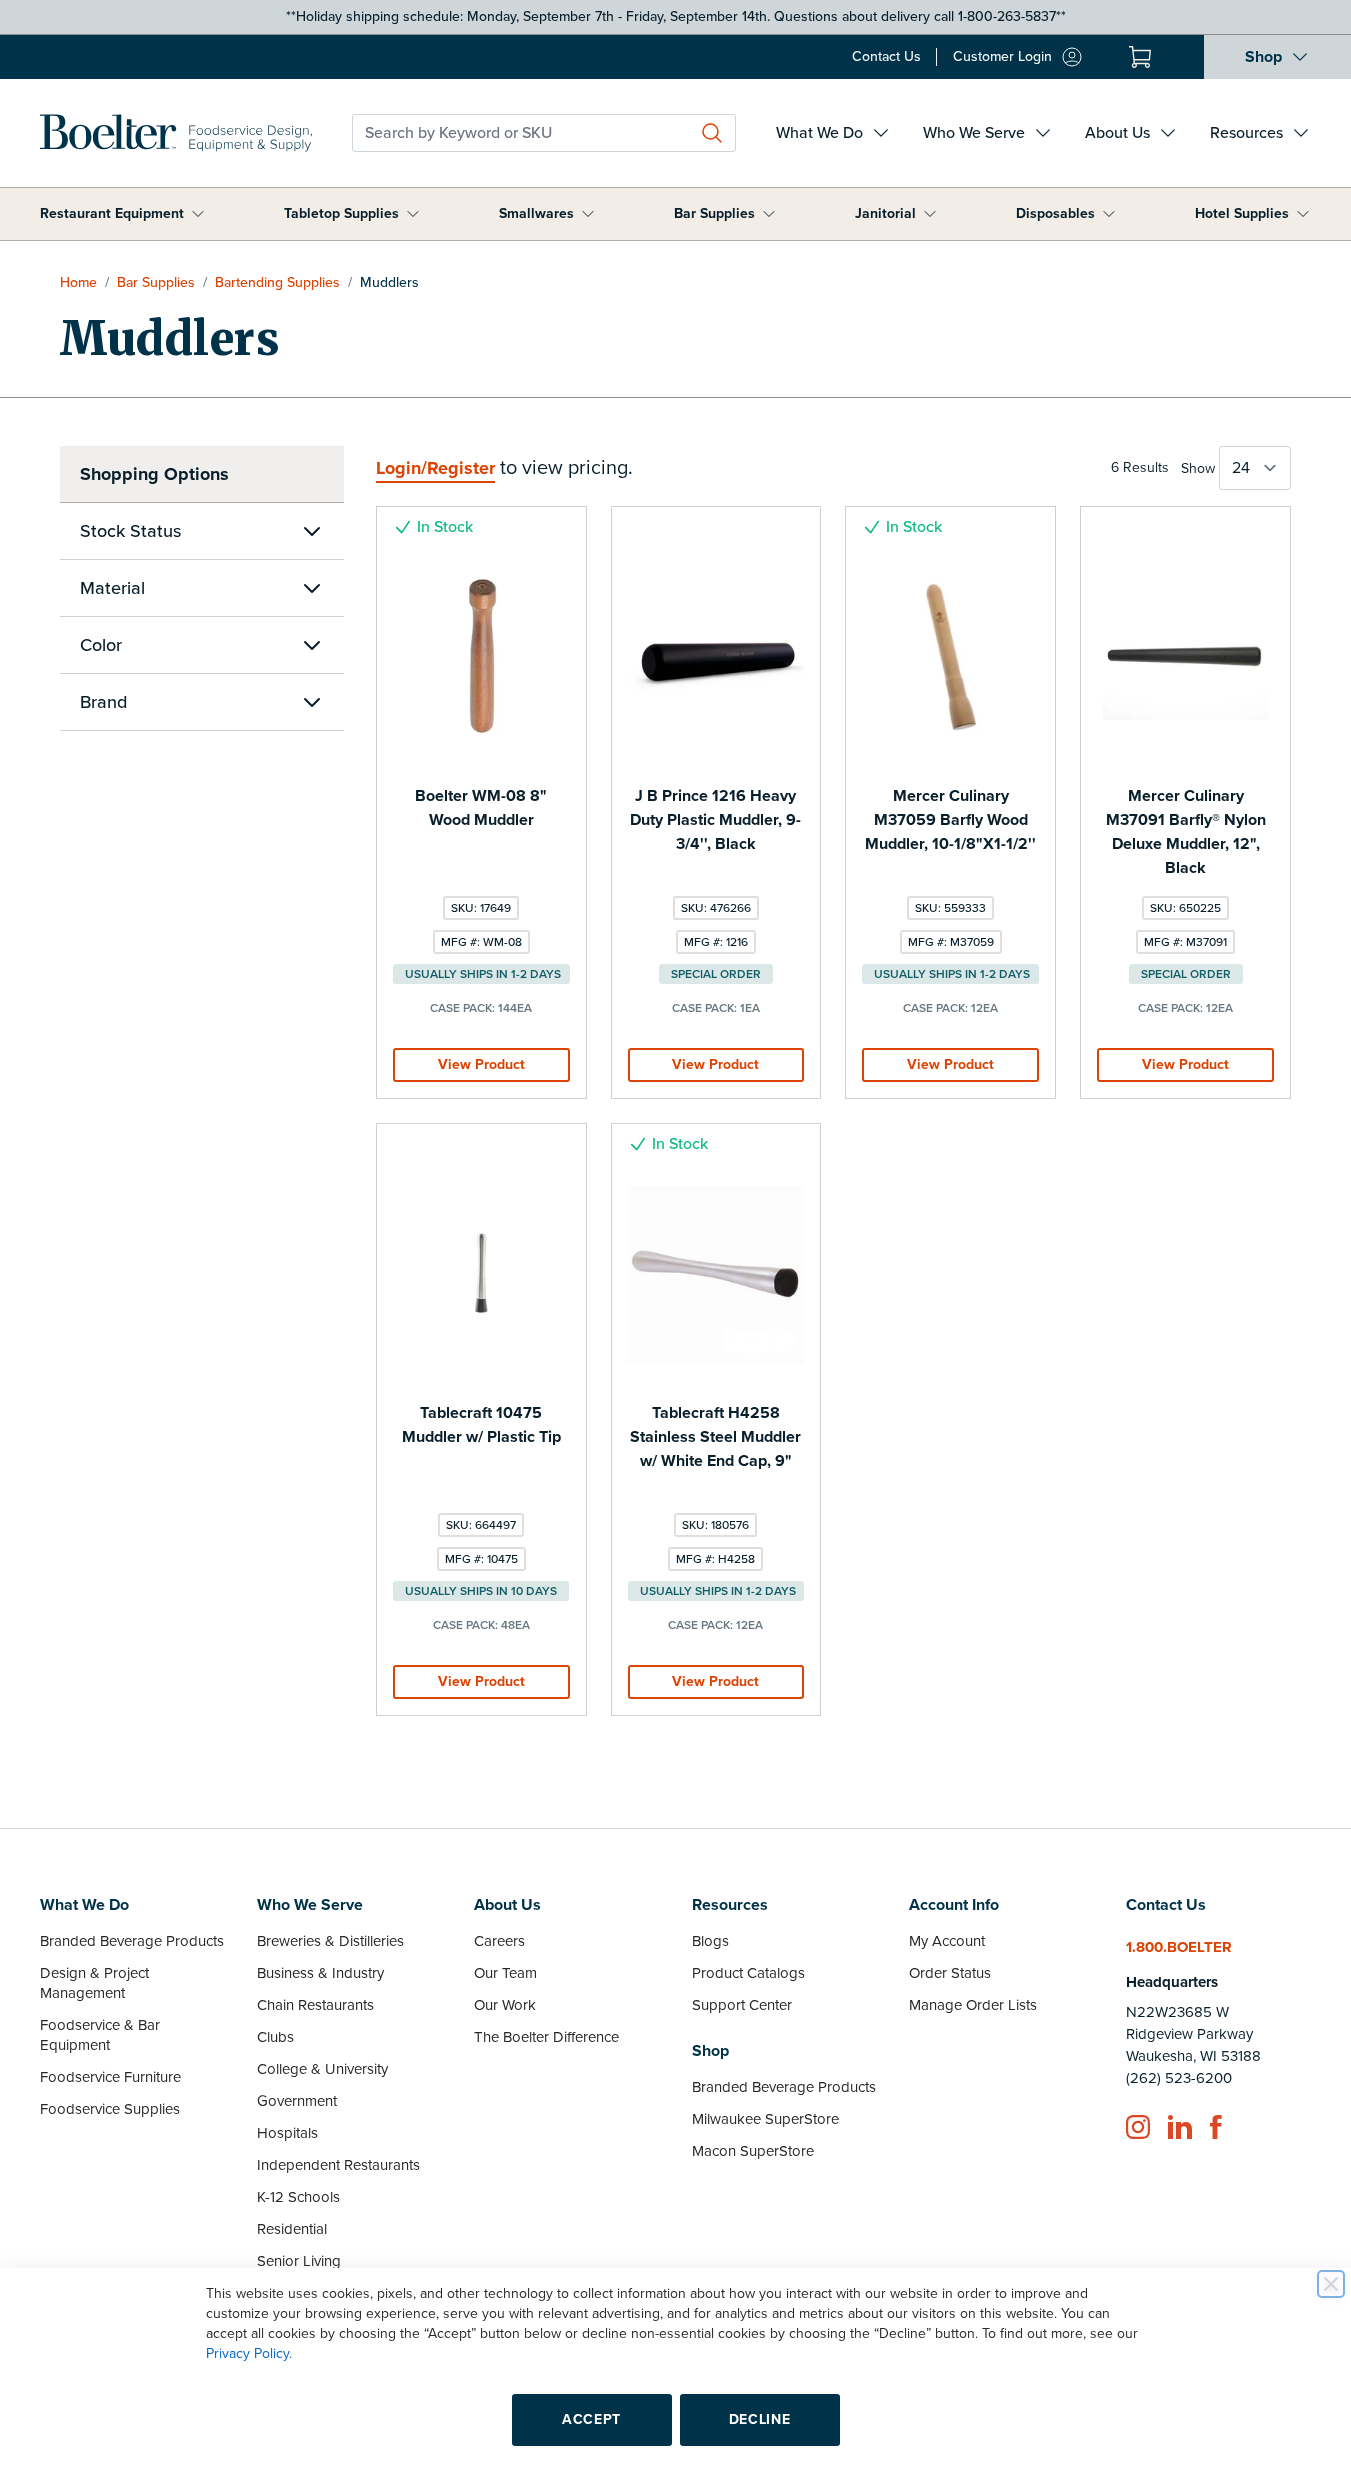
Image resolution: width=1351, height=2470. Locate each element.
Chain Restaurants (315, 2005)
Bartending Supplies (277, 282)
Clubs (275, 2037)
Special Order (716, 974)
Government (297, 2101)
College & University (322, 2069)
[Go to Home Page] (176, 133)
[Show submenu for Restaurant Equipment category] (198, 214)
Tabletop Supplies (341, 213)
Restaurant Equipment (112, 213)
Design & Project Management (94, 1983)
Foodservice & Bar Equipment (100, 2035)
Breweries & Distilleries (330, 1941)
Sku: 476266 (716, 908)
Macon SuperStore (753, 2151)
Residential (292, 2229)
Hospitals (287, 2133)
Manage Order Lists (973, 2005)
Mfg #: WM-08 (481, 942)
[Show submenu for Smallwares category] (588, 214)
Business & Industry (320, 1973)
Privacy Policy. (249, 2353)
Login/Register (435, 468)
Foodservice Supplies (110, 2109)
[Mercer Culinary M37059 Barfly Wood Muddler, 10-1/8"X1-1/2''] (950, 657)
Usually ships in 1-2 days (483, 974)
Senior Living (299, 2261)
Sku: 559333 (950, 908)
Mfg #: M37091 (1185, 942)
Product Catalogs (748, 1973)
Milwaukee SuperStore (765, 2119)
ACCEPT (591, 2419)
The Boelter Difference (546, 2037)
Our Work (505, 2005)
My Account (947, 1941)
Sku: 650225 (1185, 908)
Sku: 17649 (481, 908)
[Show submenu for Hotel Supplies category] (1303, 214)
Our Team (505, 1973)
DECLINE (760, 2419)
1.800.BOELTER (1179, 1947)
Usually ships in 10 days (481, 1591)
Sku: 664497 (481, 1525)
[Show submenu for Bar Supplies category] (769, 214)
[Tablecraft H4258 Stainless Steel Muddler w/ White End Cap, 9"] (716, 1274)
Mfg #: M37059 (951, 942)
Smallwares (536, 213)
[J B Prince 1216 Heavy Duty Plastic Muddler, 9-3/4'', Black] (716, 657)
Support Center (742, 2005)
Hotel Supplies (1242, 213)
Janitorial (885, 213)
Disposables (1055, 213)
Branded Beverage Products (132, 1941)
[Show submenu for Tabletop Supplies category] (413, 214)
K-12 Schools (298, 2197)
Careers (499, 1941)
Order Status (950, 1973)
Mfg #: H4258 (715, 1559)
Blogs (710, 1941)
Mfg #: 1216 (716, 942)
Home (78, 282)
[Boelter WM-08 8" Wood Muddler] (481, 657)
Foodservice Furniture (110, 2077)
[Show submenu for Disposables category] (1109, 214)
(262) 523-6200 (1179, 2078)
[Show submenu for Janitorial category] (930, 214)
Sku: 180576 (715, 1525)
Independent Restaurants (338, 2165)
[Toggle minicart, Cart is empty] (1140, 57)
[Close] (1331, 2284)
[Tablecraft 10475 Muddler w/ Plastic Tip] (481, 1274)
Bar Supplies (714, 213)
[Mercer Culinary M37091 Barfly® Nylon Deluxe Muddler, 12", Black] (1185, 657)
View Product (481, 1064)
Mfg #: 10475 (481, 1559)
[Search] (712, 133)
